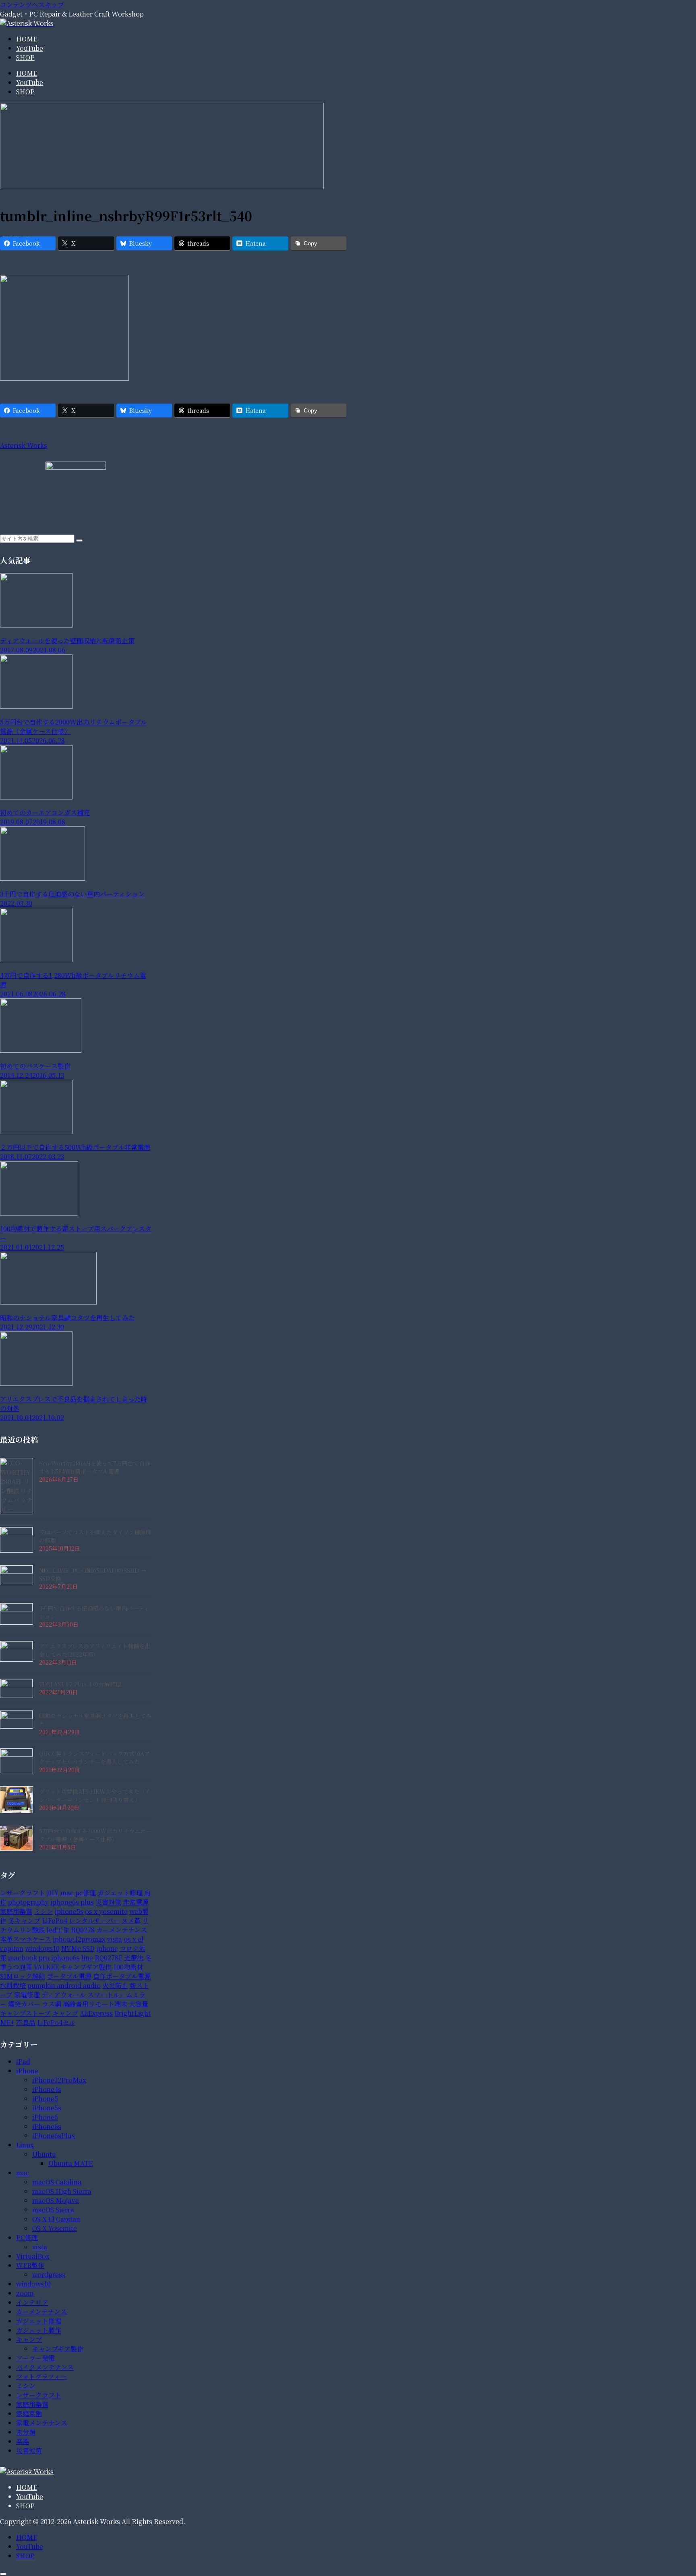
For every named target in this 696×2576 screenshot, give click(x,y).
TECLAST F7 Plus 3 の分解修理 (80, 1684)
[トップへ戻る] (3, 2574)
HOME (27, 2487)
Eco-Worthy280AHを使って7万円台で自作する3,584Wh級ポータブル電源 (95, 1467)
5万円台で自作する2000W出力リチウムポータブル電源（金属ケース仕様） (95, 1835)
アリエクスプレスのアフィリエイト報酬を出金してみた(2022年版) (95, 1650)
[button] (79, 540)
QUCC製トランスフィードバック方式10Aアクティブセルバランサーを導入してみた (94, 1758)
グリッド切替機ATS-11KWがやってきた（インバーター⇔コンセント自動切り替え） (95, 1795)
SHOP (25, 2506)
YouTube (30, 2496)
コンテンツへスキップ (32, 5)
